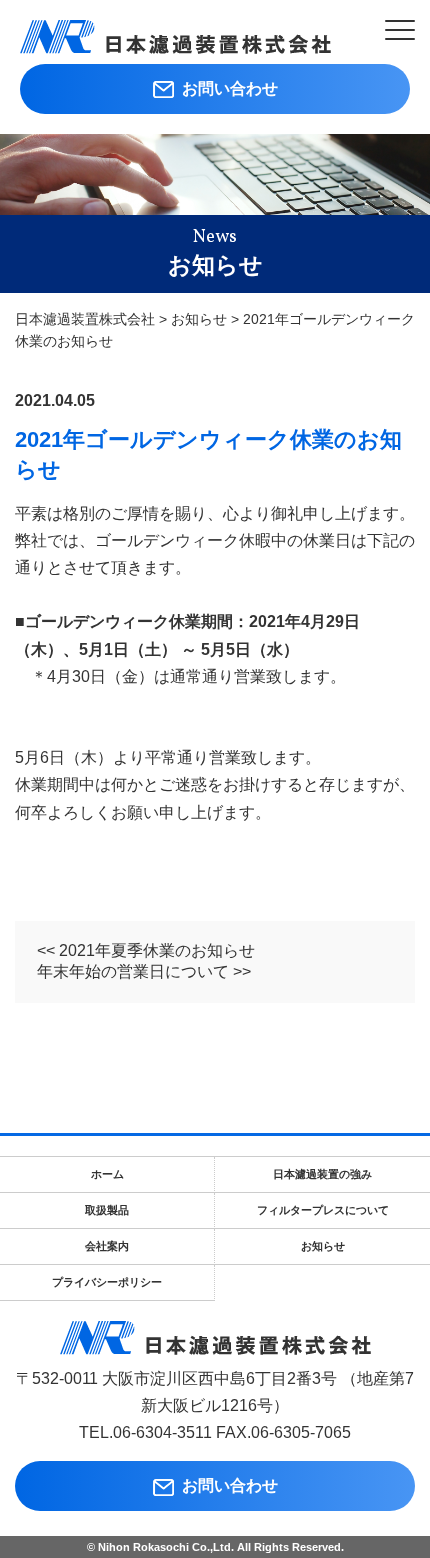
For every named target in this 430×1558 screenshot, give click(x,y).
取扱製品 (107, 1210)
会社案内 (107, 1246)
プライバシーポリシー (107, 1282)
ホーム (107, 1174)
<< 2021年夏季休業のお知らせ (146, 950)
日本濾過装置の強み (322, 1174)
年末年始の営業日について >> (144, 971)
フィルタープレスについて (323, 1210)
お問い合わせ (226, 88)
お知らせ (323, 1246)
